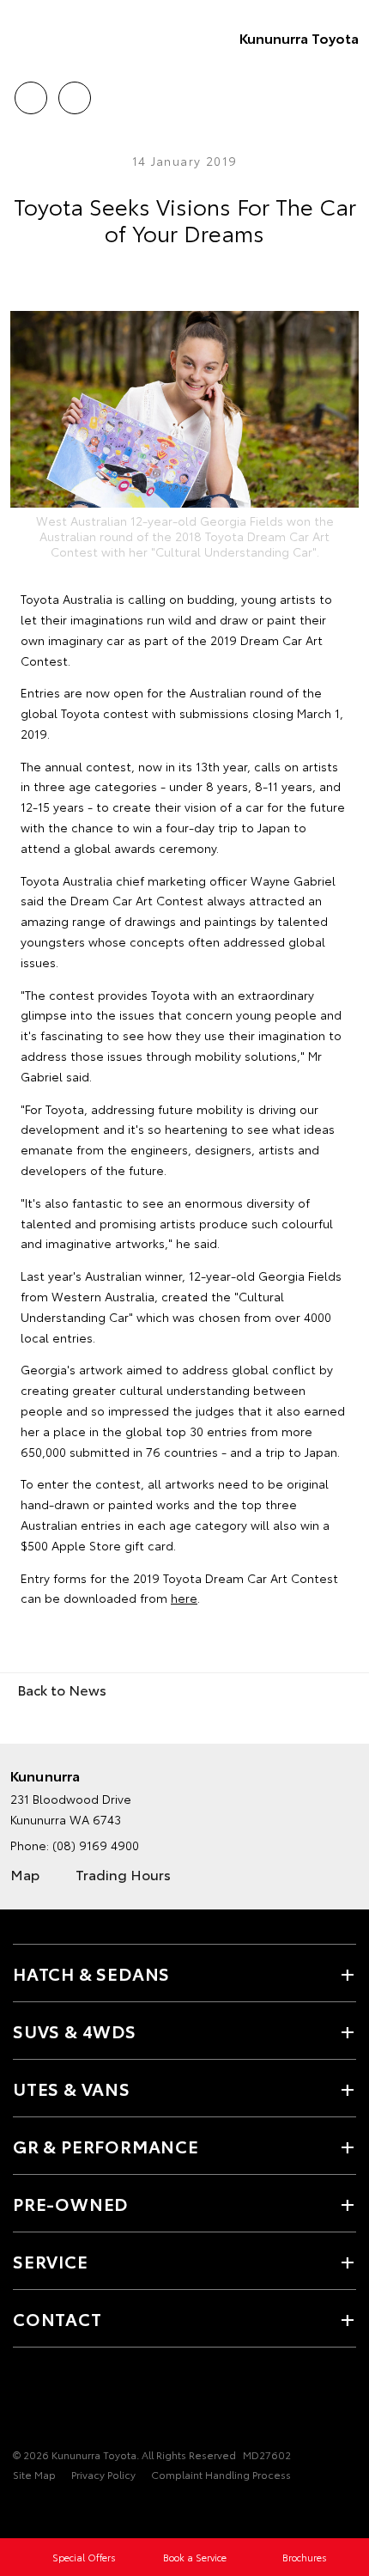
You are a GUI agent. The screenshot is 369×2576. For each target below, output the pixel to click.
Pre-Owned (70, 2203)
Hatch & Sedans (91, 1973)
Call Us (30, 92)
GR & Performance (106, 2146)
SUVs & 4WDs (75, 2031)
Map (25, 1874)
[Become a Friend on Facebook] (23, 2402)
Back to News (62, 1689)
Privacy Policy (103, 2474)
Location (74, 92)
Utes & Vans (72, 2088)
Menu (346, 92)
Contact (57, 2318)
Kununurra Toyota (299, 37)
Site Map (34, 2474)
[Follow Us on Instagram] (52, 2402)
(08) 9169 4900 (96, 1845)
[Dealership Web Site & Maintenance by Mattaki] (46, 2510)
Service (51, 2261)
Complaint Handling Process (221, 2474)
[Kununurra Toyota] (39, 38)
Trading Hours (123, 1874)
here (184, 1598)
